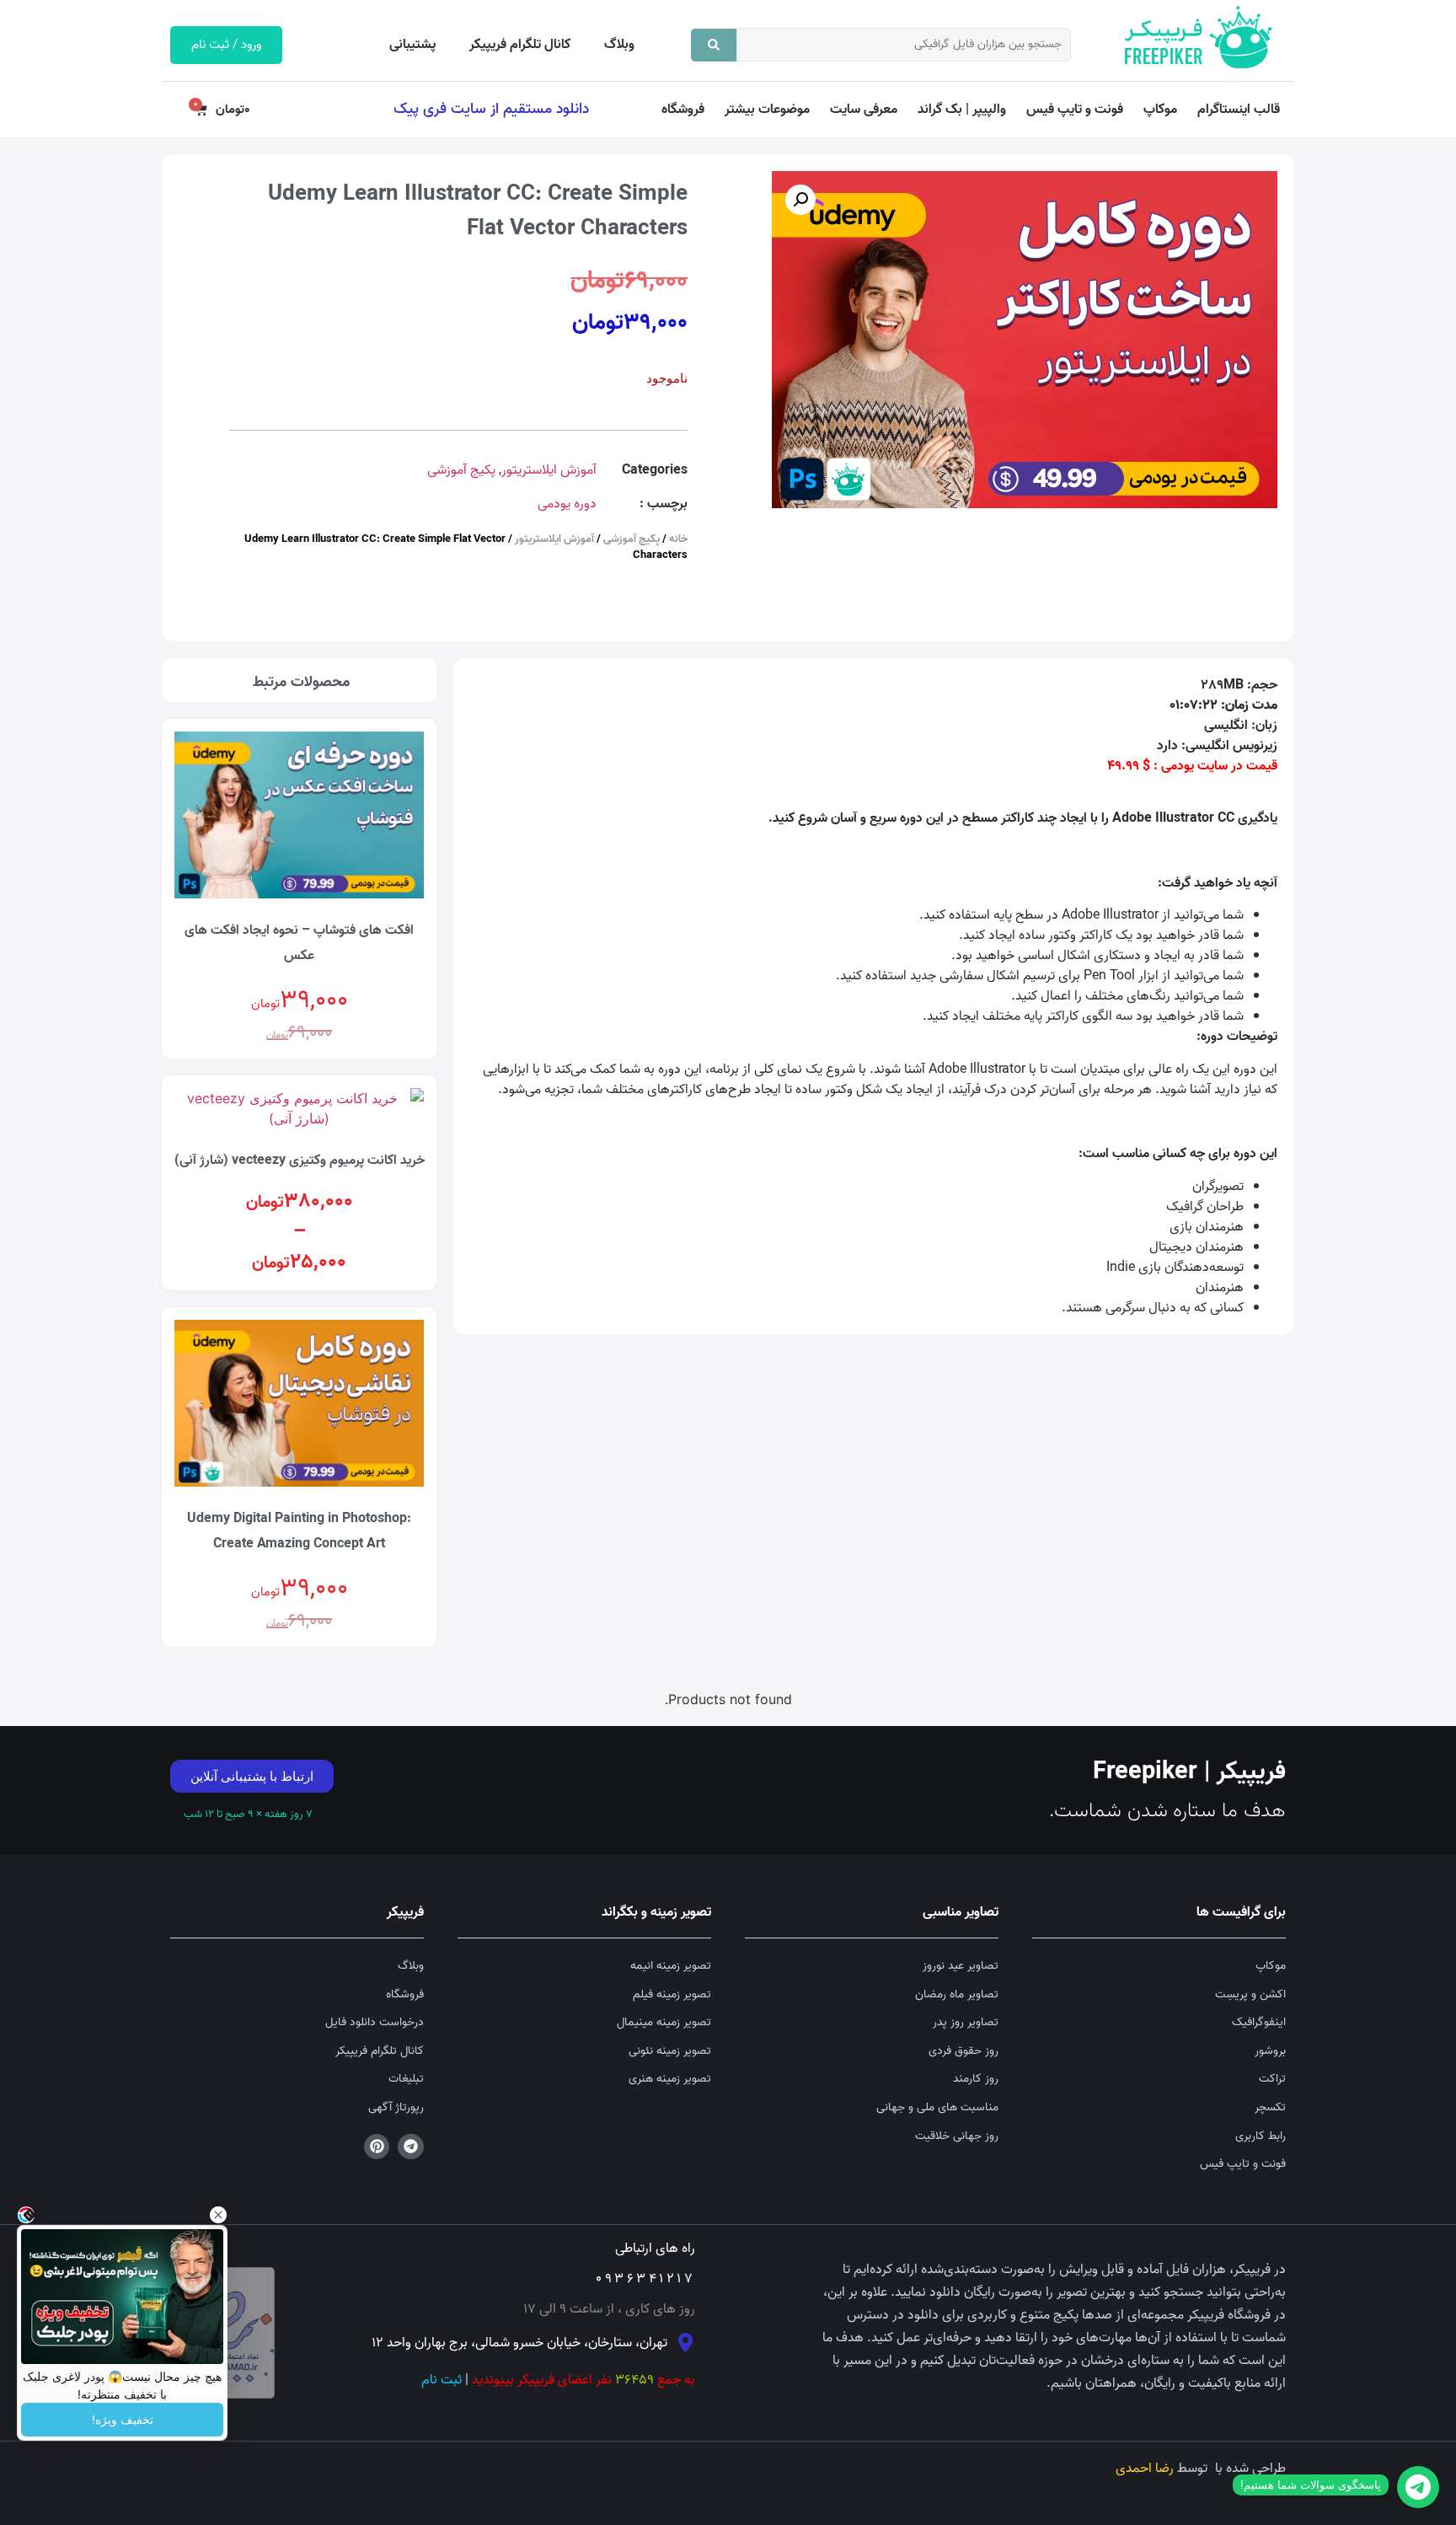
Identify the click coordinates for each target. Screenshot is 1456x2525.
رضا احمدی (1145, 2469)
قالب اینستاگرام (1239, 110)
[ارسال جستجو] (714, 45)
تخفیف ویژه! (123, 2420)
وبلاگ (619, 45)
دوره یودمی (567, 504)
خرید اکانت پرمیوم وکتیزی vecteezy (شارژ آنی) (300, 1161)
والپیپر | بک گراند (962, 110)
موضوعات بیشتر (767, 110)
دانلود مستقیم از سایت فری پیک (491, 109)
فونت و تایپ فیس (1075, 110)
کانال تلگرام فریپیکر (520, 45)
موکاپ (1160, 110)
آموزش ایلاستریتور (549, 470)
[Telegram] (411, 2147)
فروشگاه (683, 110)
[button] (800, 200)
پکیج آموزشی (461, 470)
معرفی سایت (864, 110)
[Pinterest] (377, 2147)
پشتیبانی (412, 45)
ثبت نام (442, 2380)
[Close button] (218, 2215)
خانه (678, 539)
